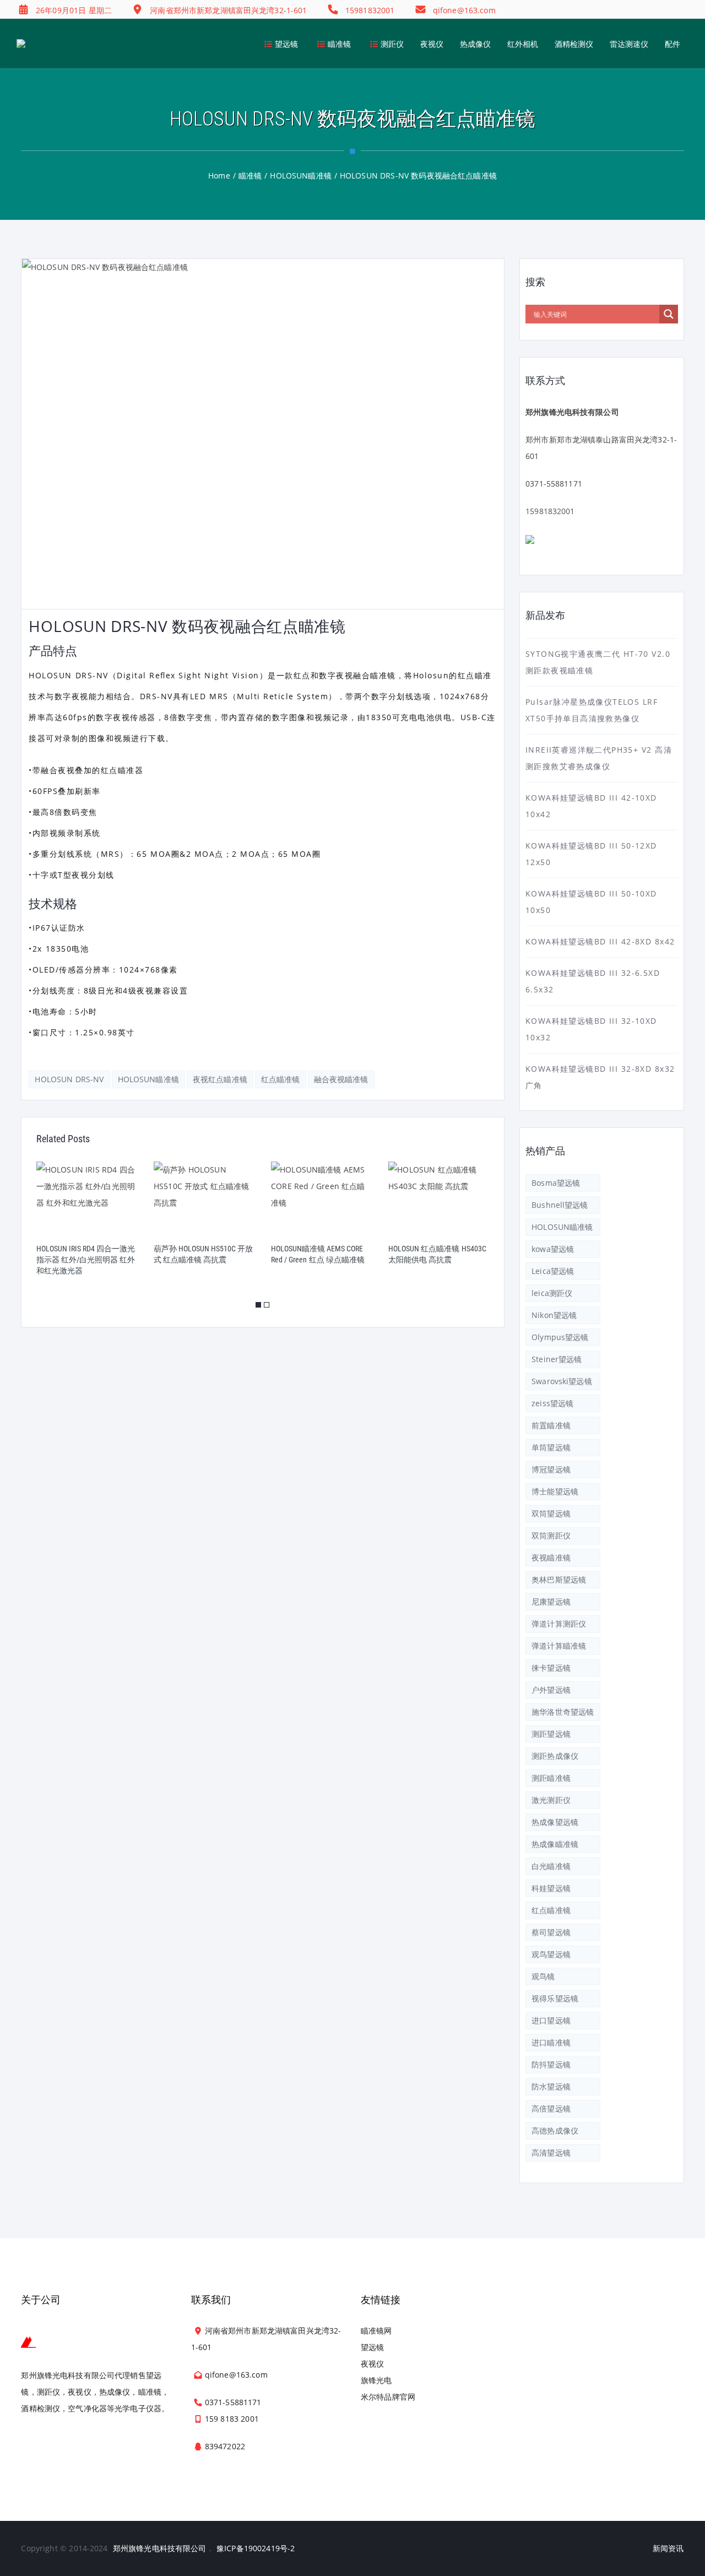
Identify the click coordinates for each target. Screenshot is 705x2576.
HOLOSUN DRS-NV (69, 1079)
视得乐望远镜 (555, 1998)
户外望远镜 (551, 1690)
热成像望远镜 (555, 1822)
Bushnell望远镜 (560, 1205)
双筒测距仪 (551, 1535)
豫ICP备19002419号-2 (256, 2548)
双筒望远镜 (551, 1513)
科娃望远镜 (551, 1888)
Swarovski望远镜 (562, 1381)
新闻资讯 (668, 2548)
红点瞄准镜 (281, 1079)
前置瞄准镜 (551, 1425)
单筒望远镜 (551, 1447)
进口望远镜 (551, 2020)
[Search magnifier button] (669, 314)
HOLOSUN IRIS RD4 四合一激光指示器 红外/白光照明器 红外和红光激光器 (86, 1260)
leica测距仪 (552, 1293)
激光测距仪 (551, 1800)
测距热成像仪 (555, 1756)
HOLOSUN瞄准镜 (148, 1079)
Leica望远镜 (553, 1271)
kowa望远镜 (553, 1249)
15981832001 (550, 511)
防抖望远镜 (551, 2064)
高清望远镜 (551, 2153)
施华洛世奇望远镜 (563, 1712)
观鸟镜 (543, 1976)
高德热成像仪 (555, 2131)
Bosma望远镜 (556, 1183)
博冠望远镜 (551, 1469)
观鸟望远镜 (551, 1954)
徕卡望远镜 (551, 1668)
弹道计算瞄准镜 (559, 1646)
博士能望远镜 (555, 1491)
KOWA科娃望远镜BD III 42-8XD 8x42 (600, 941)
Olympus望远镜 (560, 1337)
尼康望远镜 (551, 1602)
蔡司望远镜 (551, 1932)
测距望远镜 (551, 1734)
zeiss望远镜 (552, 1403)
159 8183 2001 (232, 2419)
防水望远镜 (551, 2086)
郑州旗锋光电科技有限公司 (160, 2548)
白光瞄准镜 (551, 1866)
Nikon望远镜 (554, 1315)
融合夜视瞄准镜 (341, 1079)
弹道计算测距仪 (559, 1624)
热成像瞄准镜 (555, 1844)
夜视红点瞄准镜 (220, 1079)
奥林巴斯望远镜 (559, 1579)
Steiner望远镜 (557, 1359)
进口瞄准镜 (551, 2042)
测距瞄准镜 (551, 1778)
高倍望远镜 (551, 2108)
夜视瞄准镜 (551, 1557)
